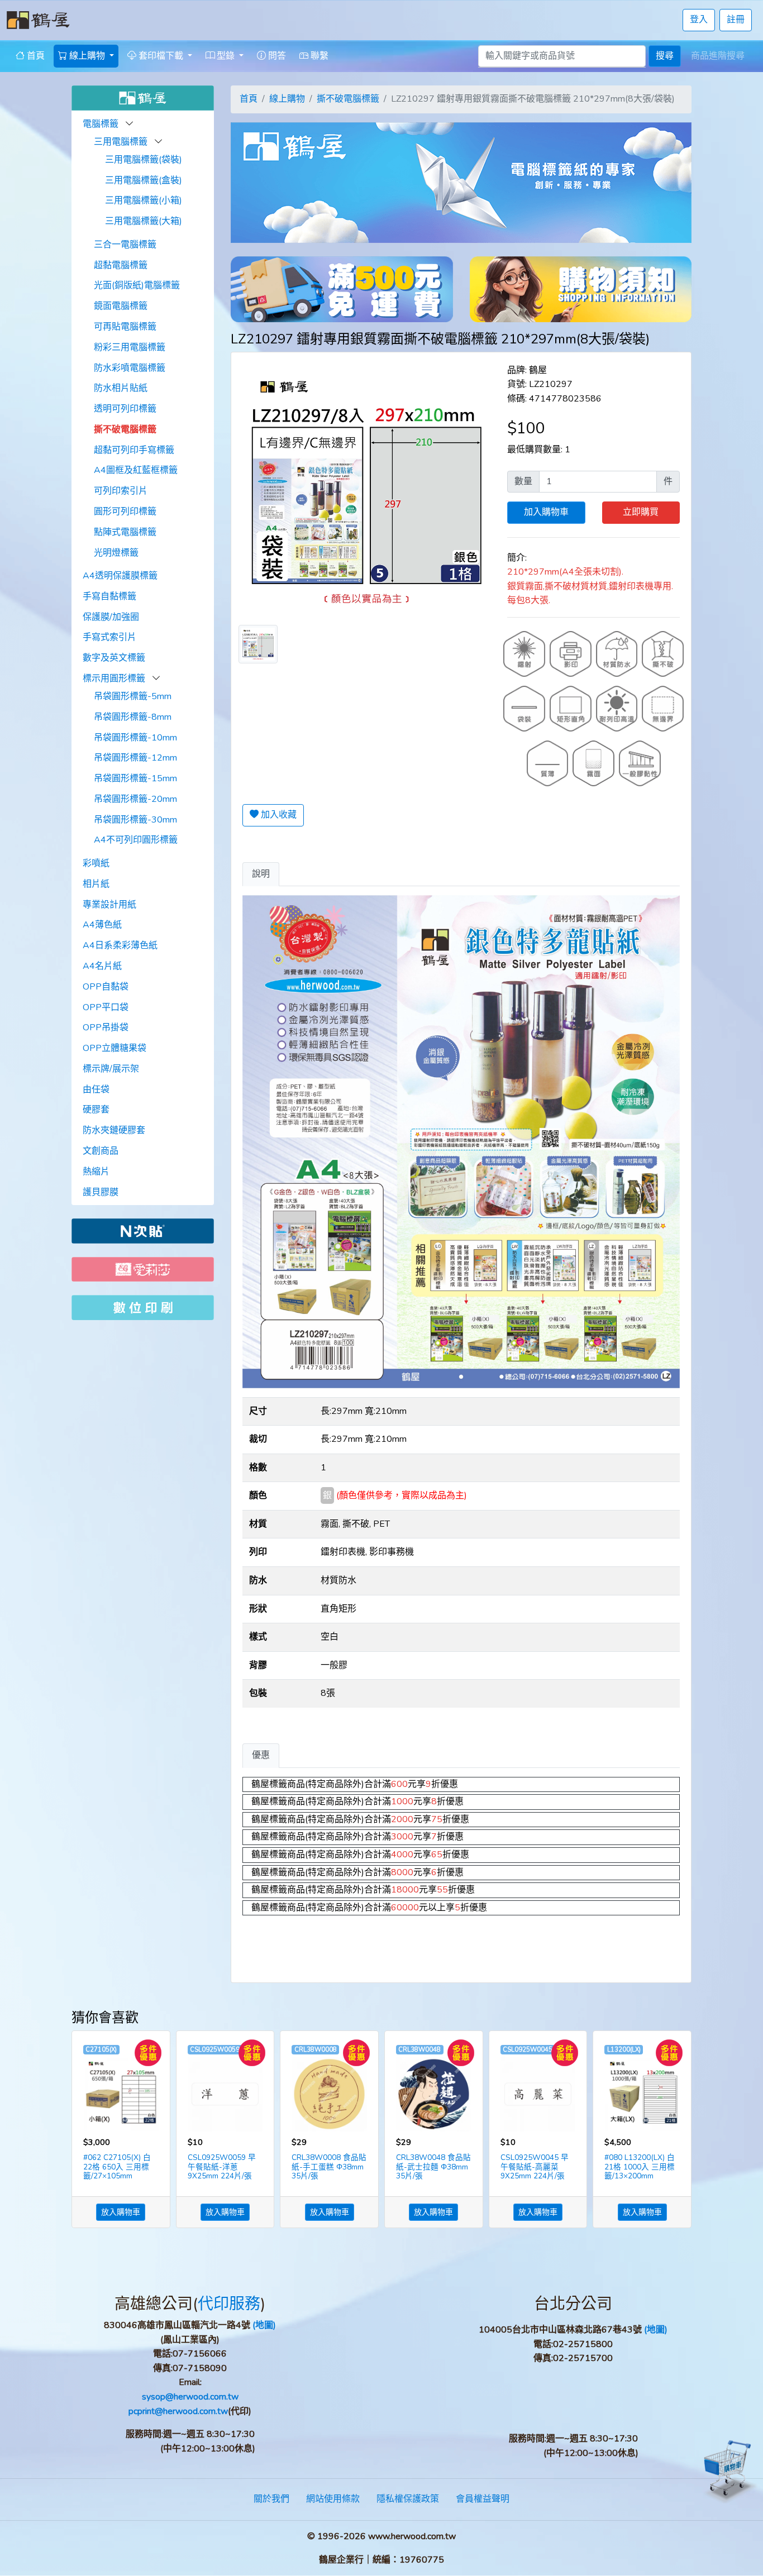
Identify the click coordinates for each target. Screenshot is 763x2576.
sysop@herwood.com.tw (190, 2397)
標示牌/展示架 (111, 1069)
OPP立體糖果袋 (115, 1048)
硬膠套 (96, 1110)
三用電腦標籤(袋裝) (144, 160)
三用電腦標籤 (122, 142)
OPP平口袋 (106, 1007)
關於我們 (271, 2499)
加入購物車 (546, 512)
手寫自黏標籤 (109, 596)
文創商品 (101, 1151)
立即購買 (641, 512)
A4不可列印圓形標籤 (136, 840)
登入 (699, 20)
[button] (130, 124)
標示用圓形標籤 (115, 678)
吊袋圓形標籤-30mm (135, 820)
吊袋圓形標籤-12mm (135, 758)
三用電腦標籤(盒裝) (144, 180)
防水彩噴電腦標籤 (130, 368)
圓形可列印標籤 (125, 512)
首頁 (35, 56)
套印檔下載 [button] (161, 56)
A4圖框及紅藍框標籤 (136, 470)
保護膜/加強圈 (111, 617)
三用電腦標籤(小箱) (144, 200)
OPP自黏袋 (106, 987)
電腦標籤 (102, 124)
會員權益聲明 (483, 2499)
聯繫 (318, 56)
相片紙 (96, 884)
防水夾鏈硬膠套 (114, 1130)
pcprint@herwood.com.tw (178, 2411)
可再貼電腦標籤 (125, 327)
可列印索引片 (121, 491)
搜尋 (665, 56)
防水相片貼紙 (121, 388)
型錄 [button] (226, 56)
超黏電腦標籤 (121, 265)
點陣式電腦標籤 (125, 532)
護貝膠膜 (101, 1192)
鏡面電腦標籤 (121, 306)
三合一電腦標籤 (125, 245)
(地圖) (264, 2325)
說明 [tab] (261, 874)
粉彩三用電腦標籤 (130, 347)
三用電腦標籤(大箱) (144, 221)
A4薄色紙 (102, 925)
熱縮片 (96, 1172)
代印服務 (229, 2304)
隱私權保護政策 (408, 2499)
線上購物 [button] (87, 56)
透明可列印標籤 (125, 409)
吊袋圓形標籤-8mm (133, 717)
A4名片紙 (102, 966)
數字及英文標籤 (114, 658)
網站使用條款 (333, 2499)
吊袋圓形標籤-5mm (133, 696)
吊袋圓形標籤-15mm (135, 778)
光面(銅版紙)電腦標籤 (137, 285)
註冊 (736, 20)
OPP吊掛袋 (106, 1027)
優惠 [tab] (261, 1755)
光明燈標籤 (116, 553)
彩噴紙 (96, 863)
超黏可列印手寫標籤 (134, 450)
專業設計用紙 (109, 905)
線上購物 (287, 99)
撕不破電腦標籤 (125, 429)
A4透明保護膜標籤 (120, 576)
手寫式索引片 (109, 637)
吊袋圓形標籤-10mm (135, 738)
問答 (276, 56)
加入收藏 (278, 815)
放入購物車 (121, 2212)
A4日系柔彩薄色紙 (120, 945)
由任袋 (96, 1089)
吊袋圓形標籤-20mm (135, 799)
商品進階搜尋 (718, 56)
